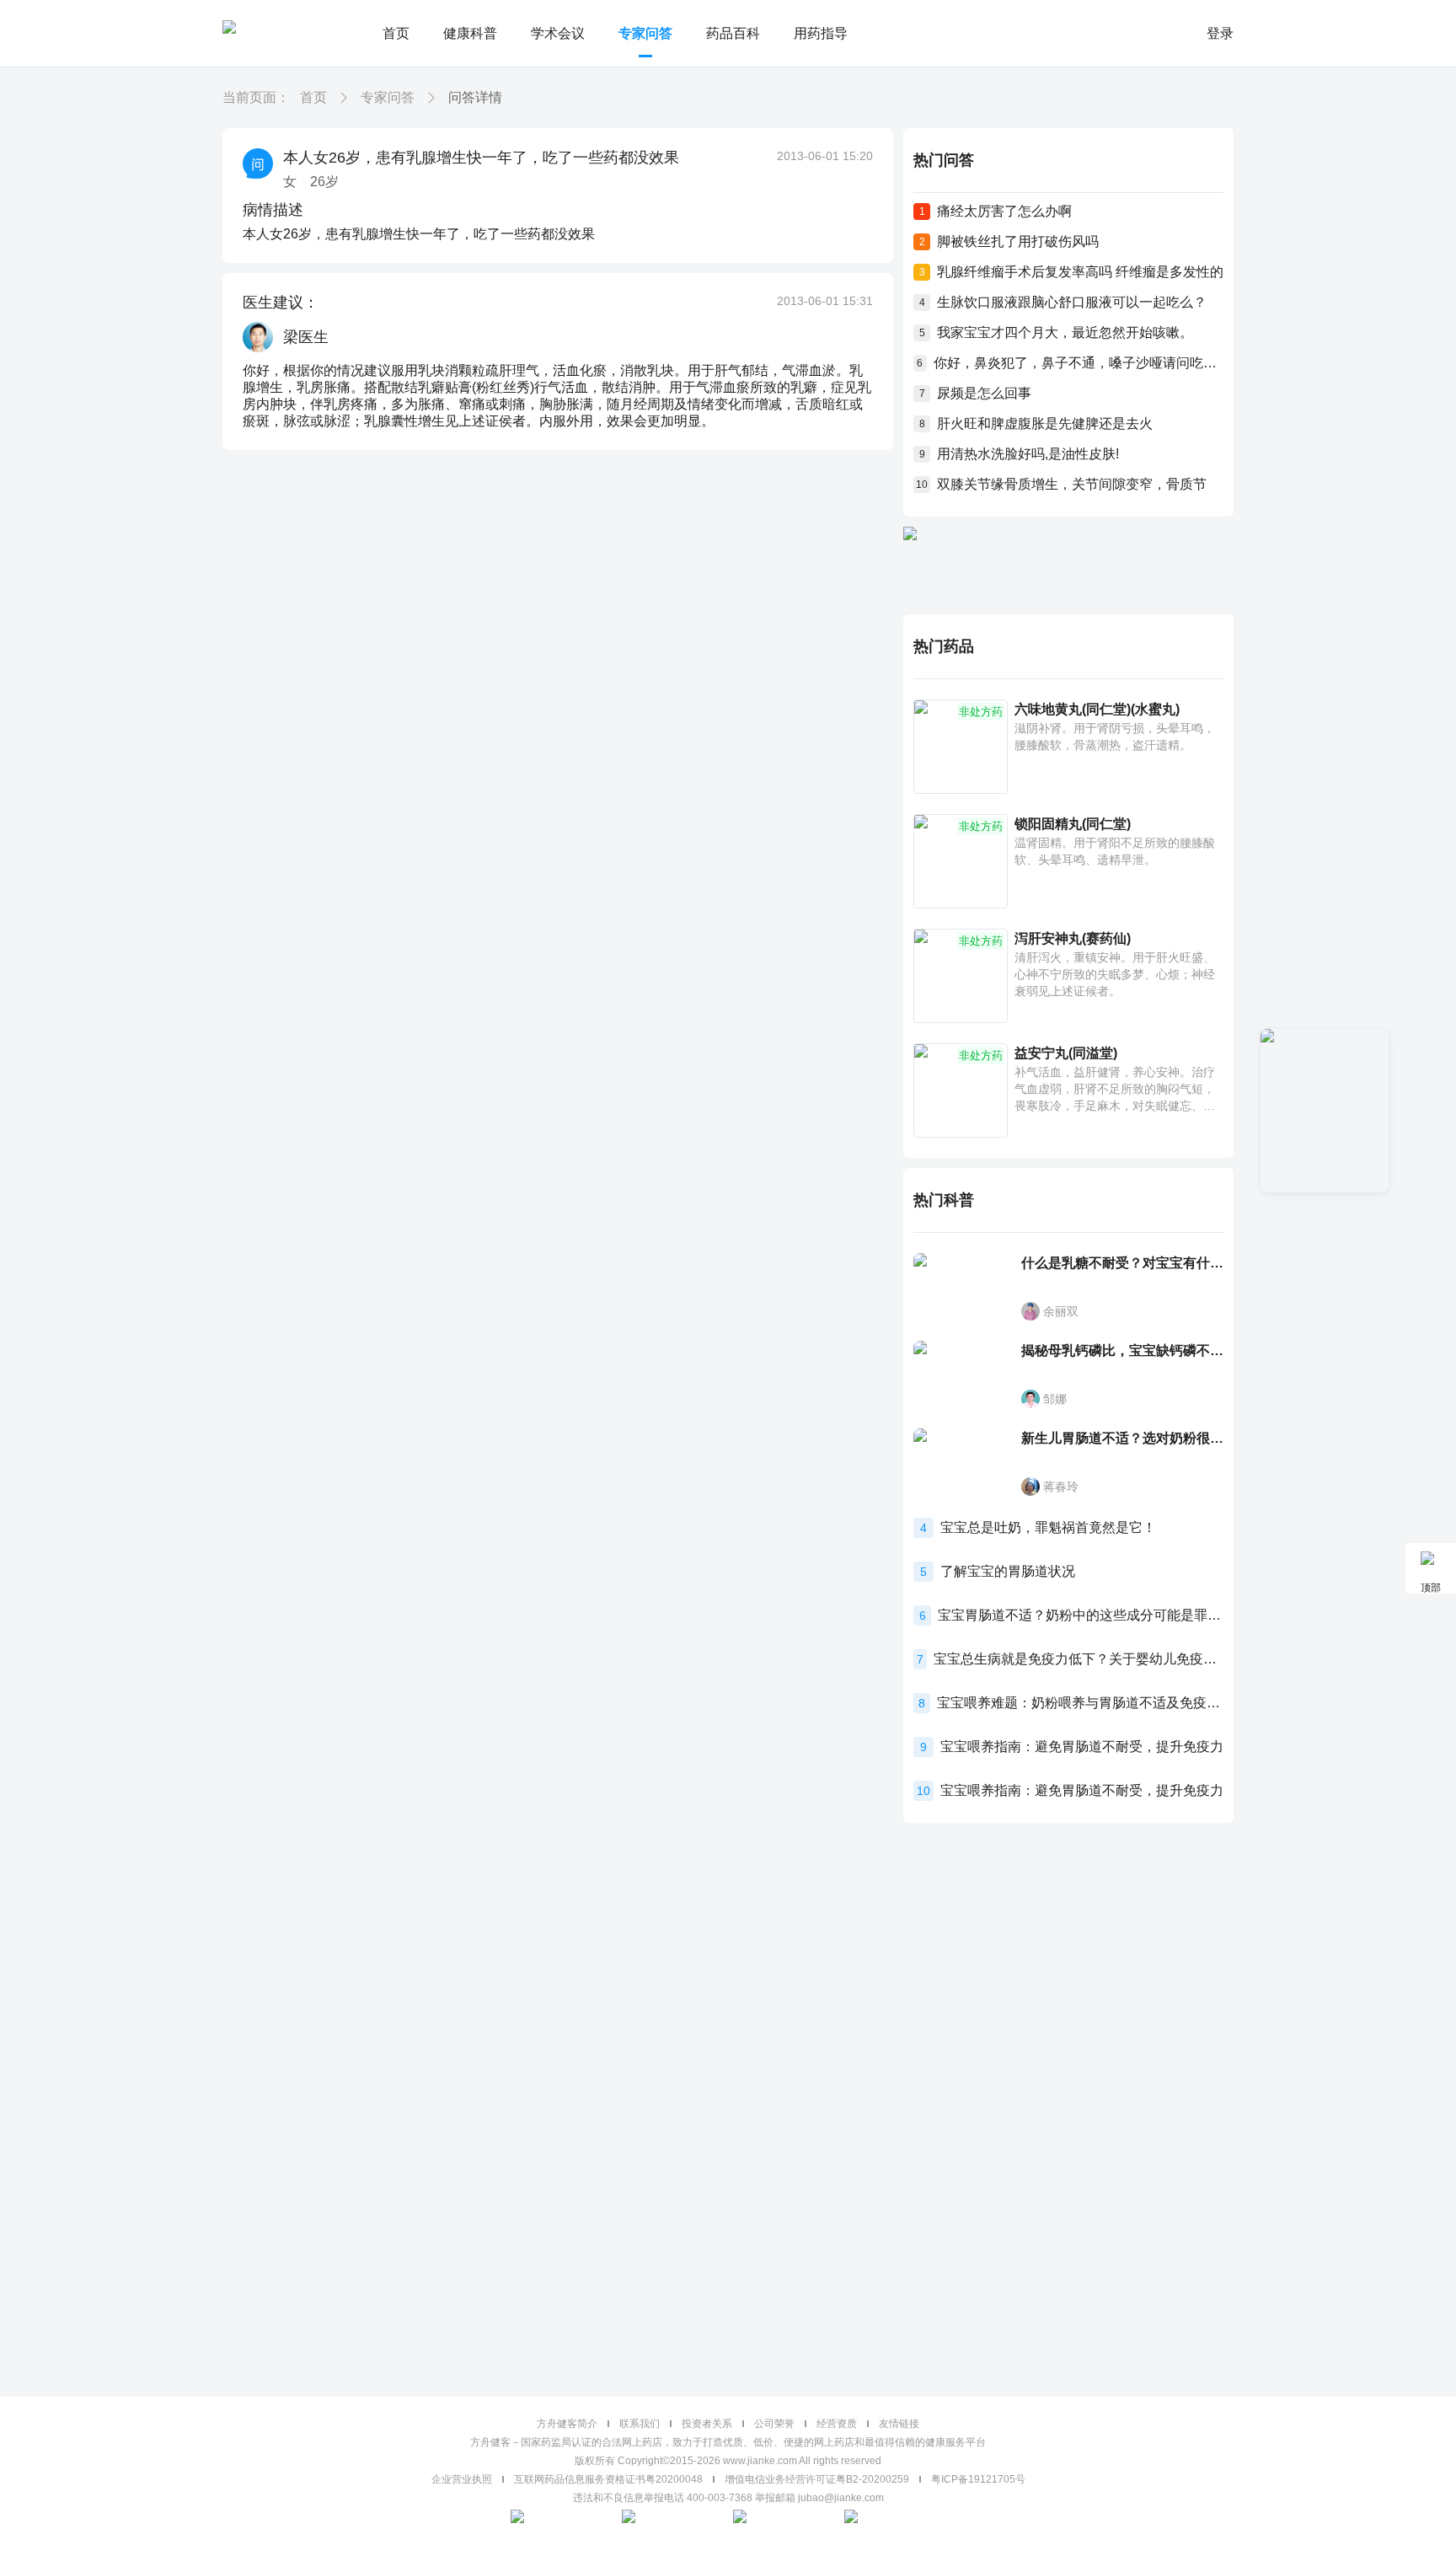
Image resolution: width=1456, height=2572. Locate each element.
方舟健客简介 (567, 2424)
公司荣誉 (774, 2424)
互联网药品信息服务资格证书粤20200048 (608, 2479)
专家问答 (645, 33)
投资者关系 (707, 2424)
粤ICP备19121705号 (978, 2479)
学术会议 (558, 33)
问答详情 (475, 97)
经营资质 (837, 2424)
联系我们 (640, 2424)
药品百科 (733, 33)
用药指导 (821, 33)
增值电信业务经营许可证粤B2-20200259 (817, 2479)
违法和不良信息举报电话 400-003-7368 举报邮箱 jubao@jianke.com (728, 2498)
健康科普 (470, 33)
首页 (396, 33)
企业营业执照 (462, 2479)
